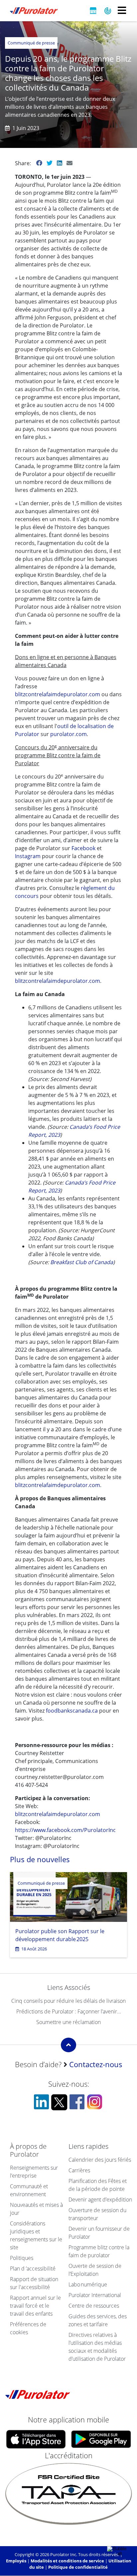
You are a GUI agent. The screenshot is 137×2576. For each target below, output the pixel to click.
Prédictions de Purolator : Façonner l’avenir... (69, 2011)
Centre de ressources (94, 2306)
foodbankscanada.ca (72, 1711)
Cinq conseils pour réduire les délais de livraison (68, 2001)
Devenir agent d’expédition (100, 2200)
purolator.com (68, 734)
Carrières (79, 2170)
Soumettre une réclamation (68, 2022)
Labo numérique (88, 2284)
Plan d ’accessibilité (33, 2269)
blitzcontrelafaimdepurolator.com (58, 694)
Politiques (22, 2258)
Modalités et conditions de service (67, 2561)
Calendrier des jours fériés (100, 2160)
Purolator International (95, 2295)
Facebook (83, 848)
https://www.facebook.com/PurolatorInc (65, 1830)
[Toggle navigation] (122, 11)
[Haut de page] (68, 2045)
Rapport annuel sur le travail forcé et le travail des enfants (35, 2306)
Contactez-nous (96, 2064)
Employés (16, 2561)
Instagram (28, 856)
